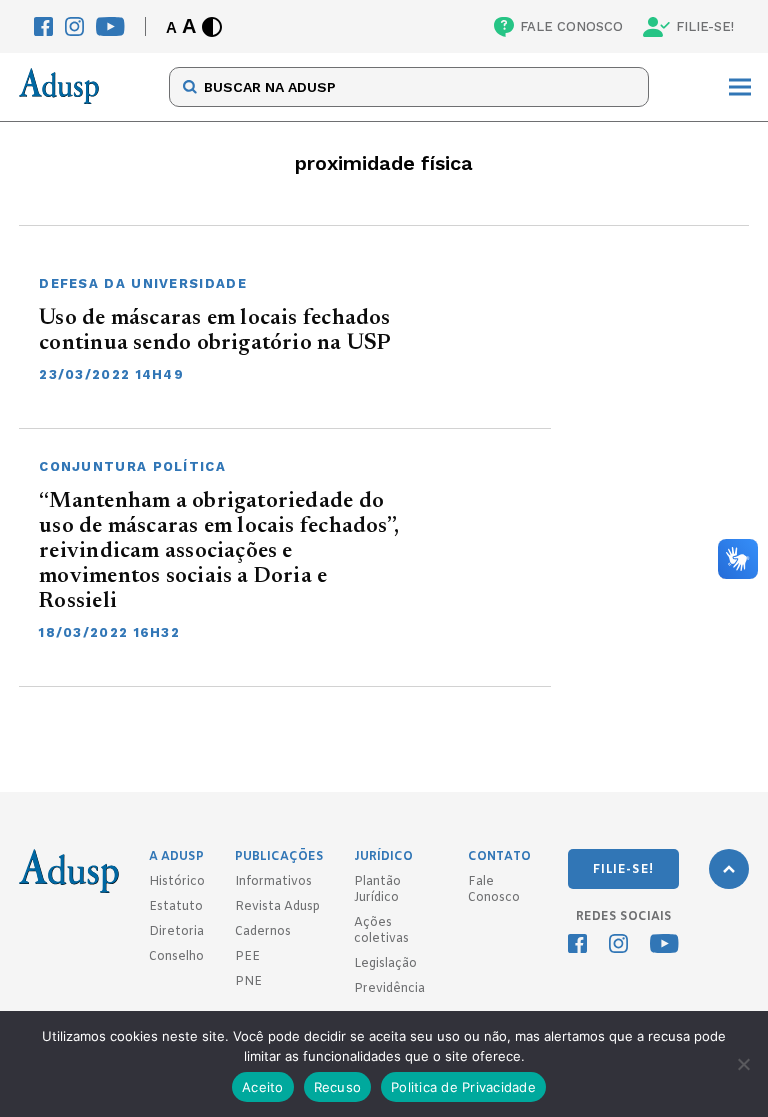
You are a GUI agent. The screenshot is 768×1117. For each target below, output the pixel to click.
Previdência (389, 989)
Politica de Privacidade (463, 1087)
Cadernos (263, 932)
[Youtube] (110, 26)
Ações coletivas (381, 931)
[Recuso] (743, 1064)
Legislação (385, 964)
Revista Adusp (277, 907)
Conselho (176, 957)
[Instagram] (74, 26)
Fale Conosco (494, 890)
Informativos (273, 882)
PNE (248, 982)
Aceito (263, 1087)
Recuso (338, 1087)
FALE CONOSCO (571, 26)
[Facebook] (43, 26)
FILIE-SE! (705, 26)
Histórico (177, 882)
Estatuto (176, 907)
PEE (247, 957)
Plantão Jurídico (377, 890)
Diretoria (176, 932)
